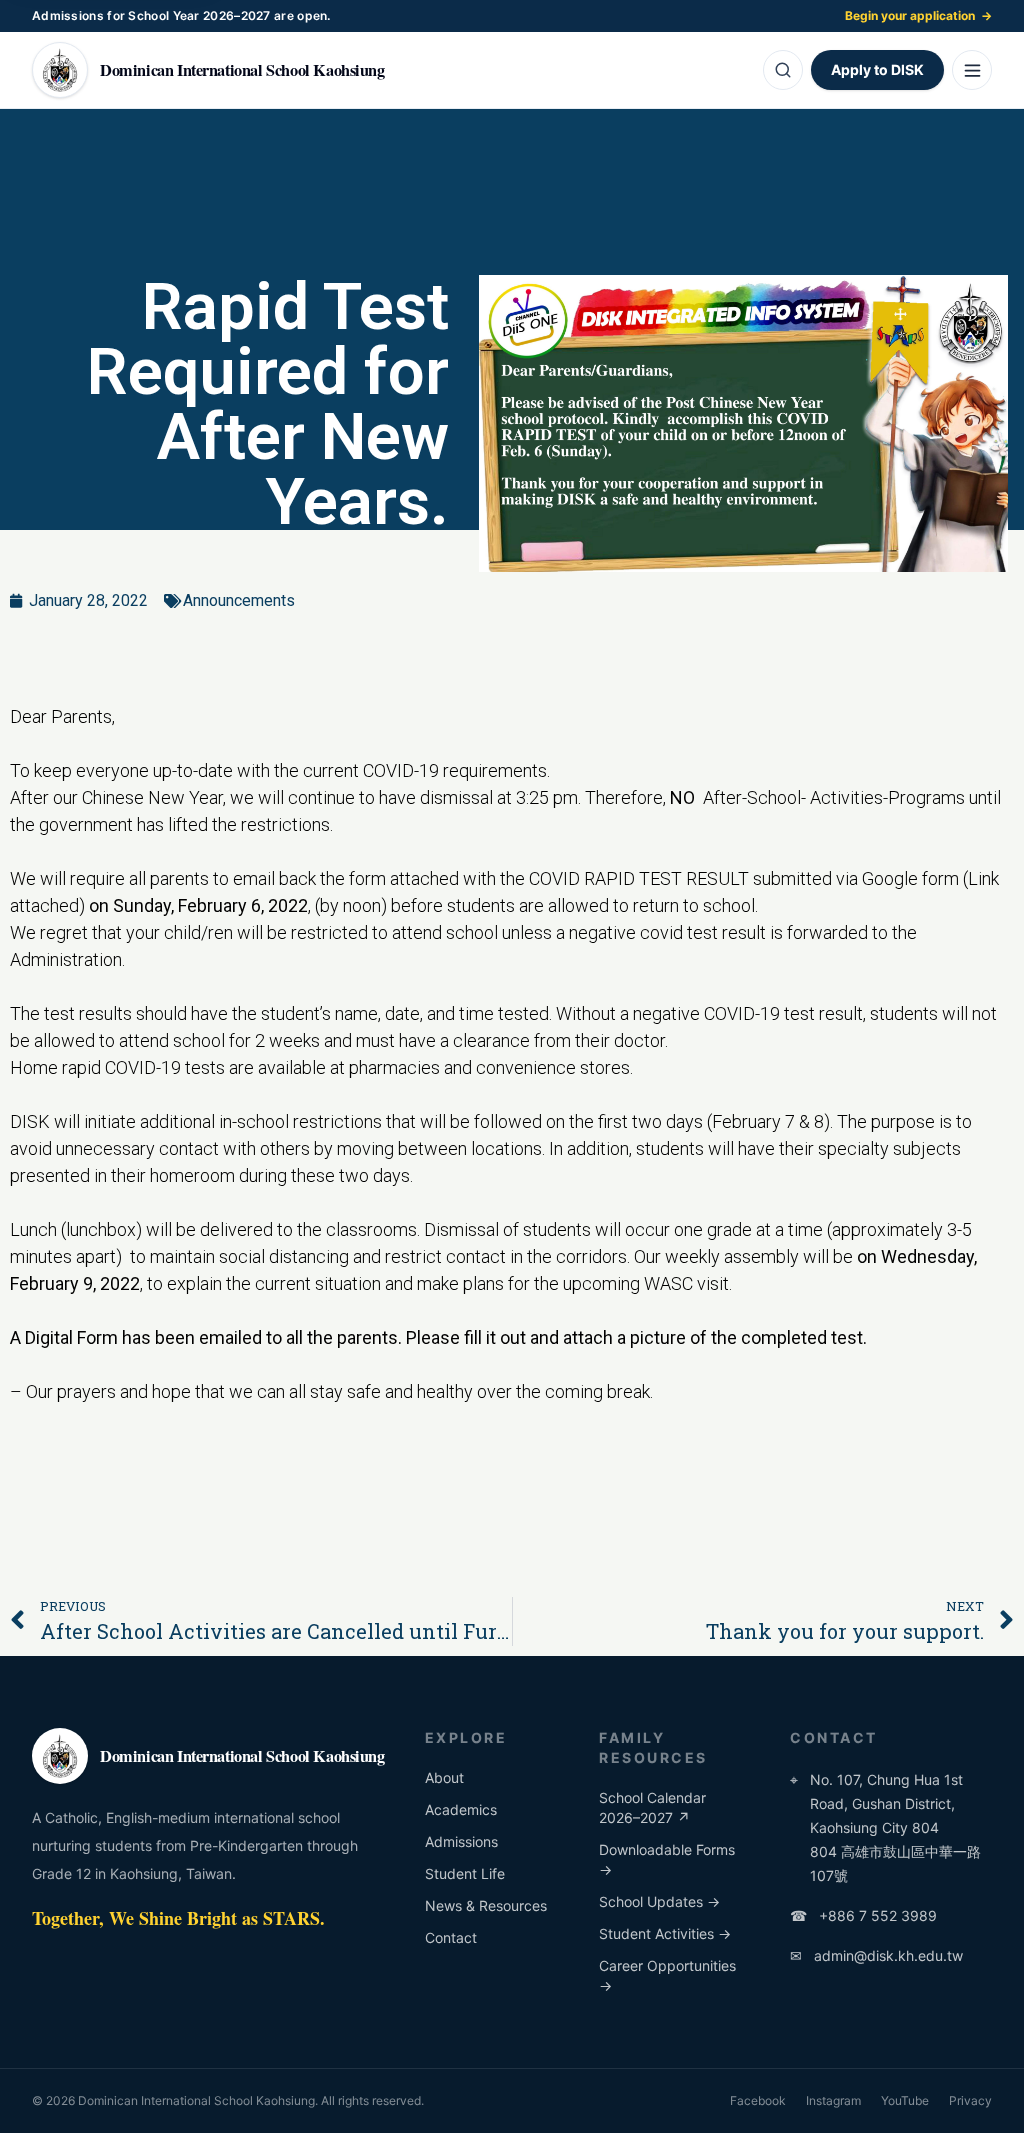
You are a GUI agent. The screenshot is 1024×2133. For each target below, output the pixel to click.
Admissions (461, 1841)
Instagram (833, 2100)
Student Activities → (665, 1933)
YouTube (905, 2100)
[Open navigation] (972, 70)
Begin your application (918, 15)
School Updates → (659, 1901)
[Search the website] (783, 70)
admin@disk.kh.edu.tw (876, 1955)
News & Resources (486, 1905)
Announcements (239, 600)
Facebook (758, 2100)
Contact (451, 1937)
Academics (461, 1809)
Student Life (465, 1873)
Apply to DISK (877, 69)
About (444, 1777)
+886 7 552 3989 (863, 1915)
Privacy (970, 2100)
